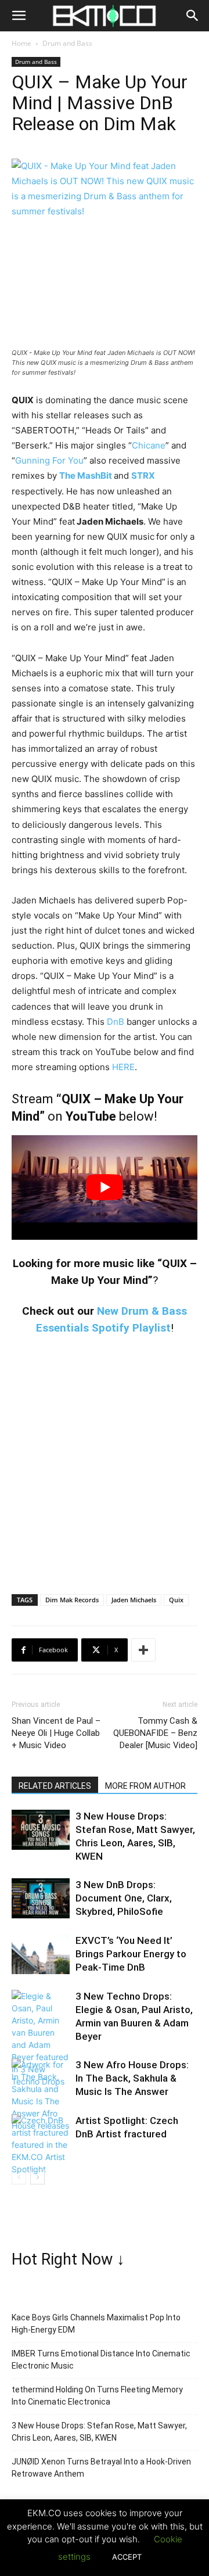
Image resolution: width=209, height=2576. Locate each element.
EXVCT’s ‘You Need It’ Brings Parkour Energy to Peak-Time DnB (131, 1954)
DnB (116, 1022)
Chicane (149, 445)
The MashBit (86, 476)
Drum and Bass (67, 43)
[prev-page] (19, 2177)
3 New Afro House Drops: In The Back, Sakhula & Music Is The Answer (132, 2078)
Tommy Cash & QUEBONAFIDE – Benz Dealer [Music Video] (155, 1733)
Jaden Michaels (134, 1600)
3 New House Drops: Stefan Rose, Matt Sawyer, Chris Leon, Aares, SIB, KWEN (99, 2432)
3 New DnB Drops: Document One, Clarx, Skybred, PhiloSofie (124, 1898)
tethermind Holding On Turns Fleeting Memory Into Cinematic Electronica (97, 2396)
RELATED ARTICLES (55, 1786)
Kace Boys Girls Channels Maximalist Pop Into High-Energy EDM (96, 2324)
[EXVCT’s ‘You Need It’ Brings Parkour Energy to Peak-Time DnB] (41, 1954)
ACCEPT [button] (127, 2557)
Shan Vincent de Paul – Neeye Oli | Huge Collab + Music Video (56, 1733)
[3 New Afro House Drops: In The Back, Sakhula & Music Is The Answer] (41, 2095)
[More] (143, 1650)
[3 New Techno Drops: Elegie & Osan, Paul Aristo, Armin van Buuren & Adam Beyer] (41, 2039)
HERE (123, 1067)
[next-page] (37, 2177)
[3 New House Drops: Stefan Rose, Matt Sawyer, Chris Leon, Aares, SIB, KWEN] (41, 1830)
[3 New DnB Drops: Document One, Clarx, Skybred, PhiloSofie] (41, 1898)
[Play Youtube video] (105, 1187)
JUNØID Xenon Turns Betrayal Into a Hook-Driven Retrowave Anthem (101, 2468)
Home (21, 43)
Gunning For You (49, 460)
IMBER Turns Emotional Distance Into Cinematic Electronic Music (101, 2360)
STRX (143, 476)
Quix (176, 1600)
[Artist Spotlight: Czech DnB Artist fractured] (41, 2145)
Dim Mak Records (72, 1600)
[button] (19, 16)
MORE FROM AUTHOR (145, 1786)
